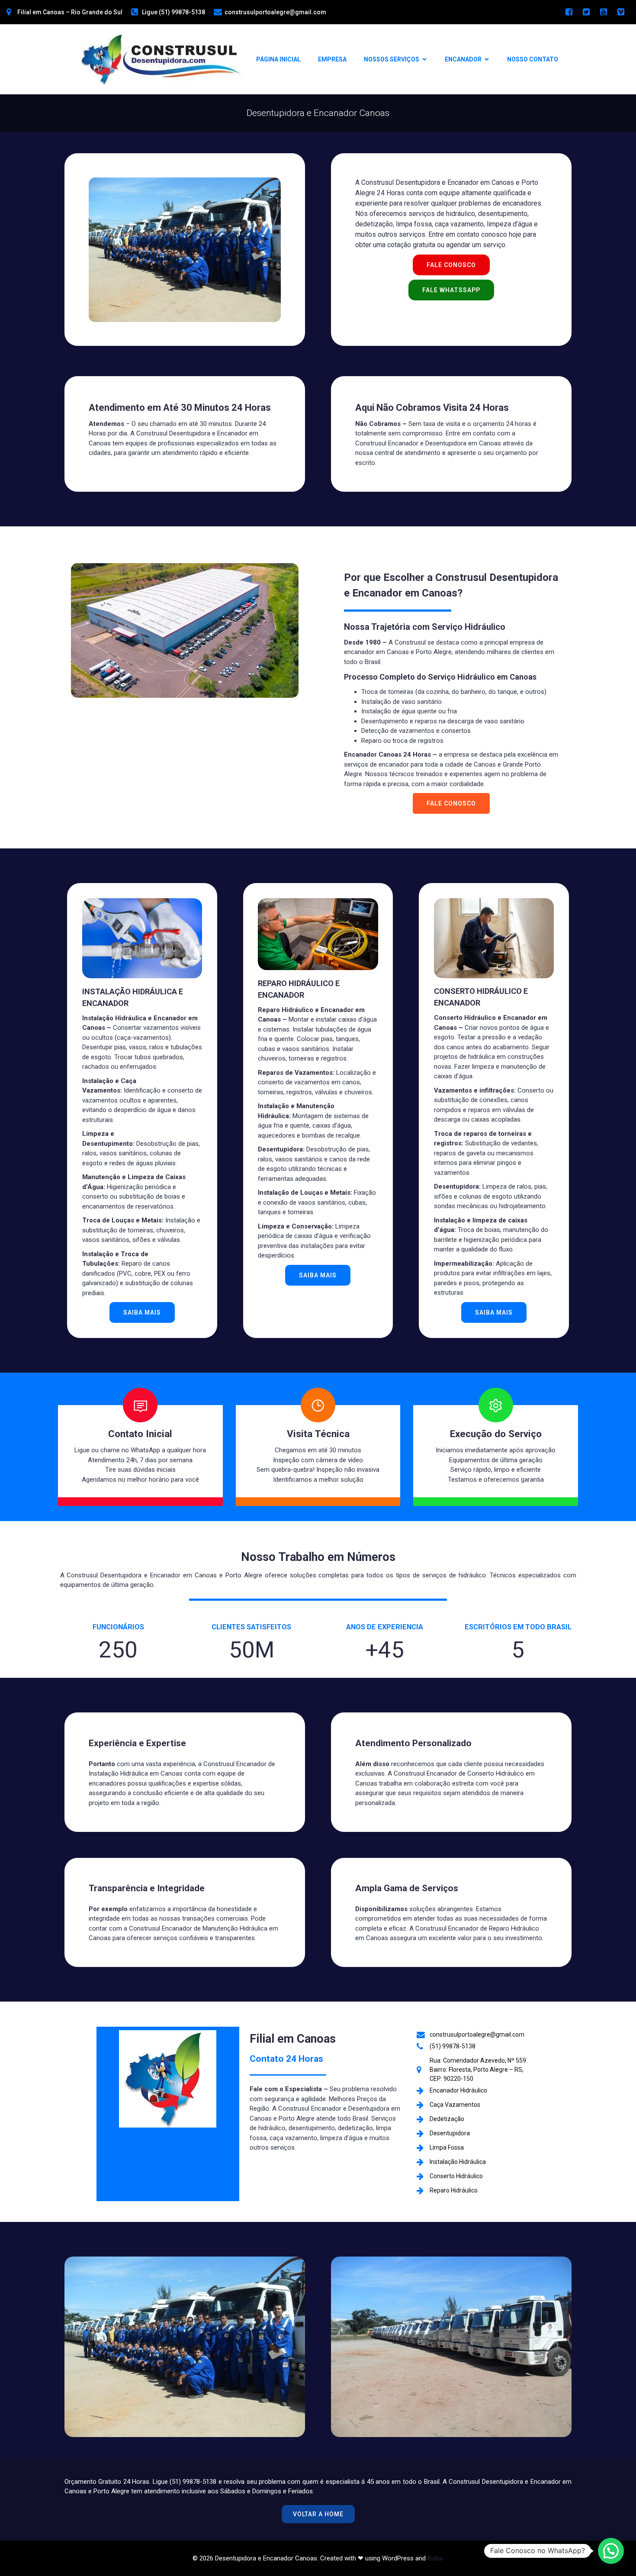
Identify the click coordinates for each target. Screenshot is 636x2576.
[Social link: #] (569, 12)
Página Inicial (278, 59)
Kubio (435, 2558)
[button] (611, 2551)
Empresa (332, 59)
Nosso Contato (533, 59)
